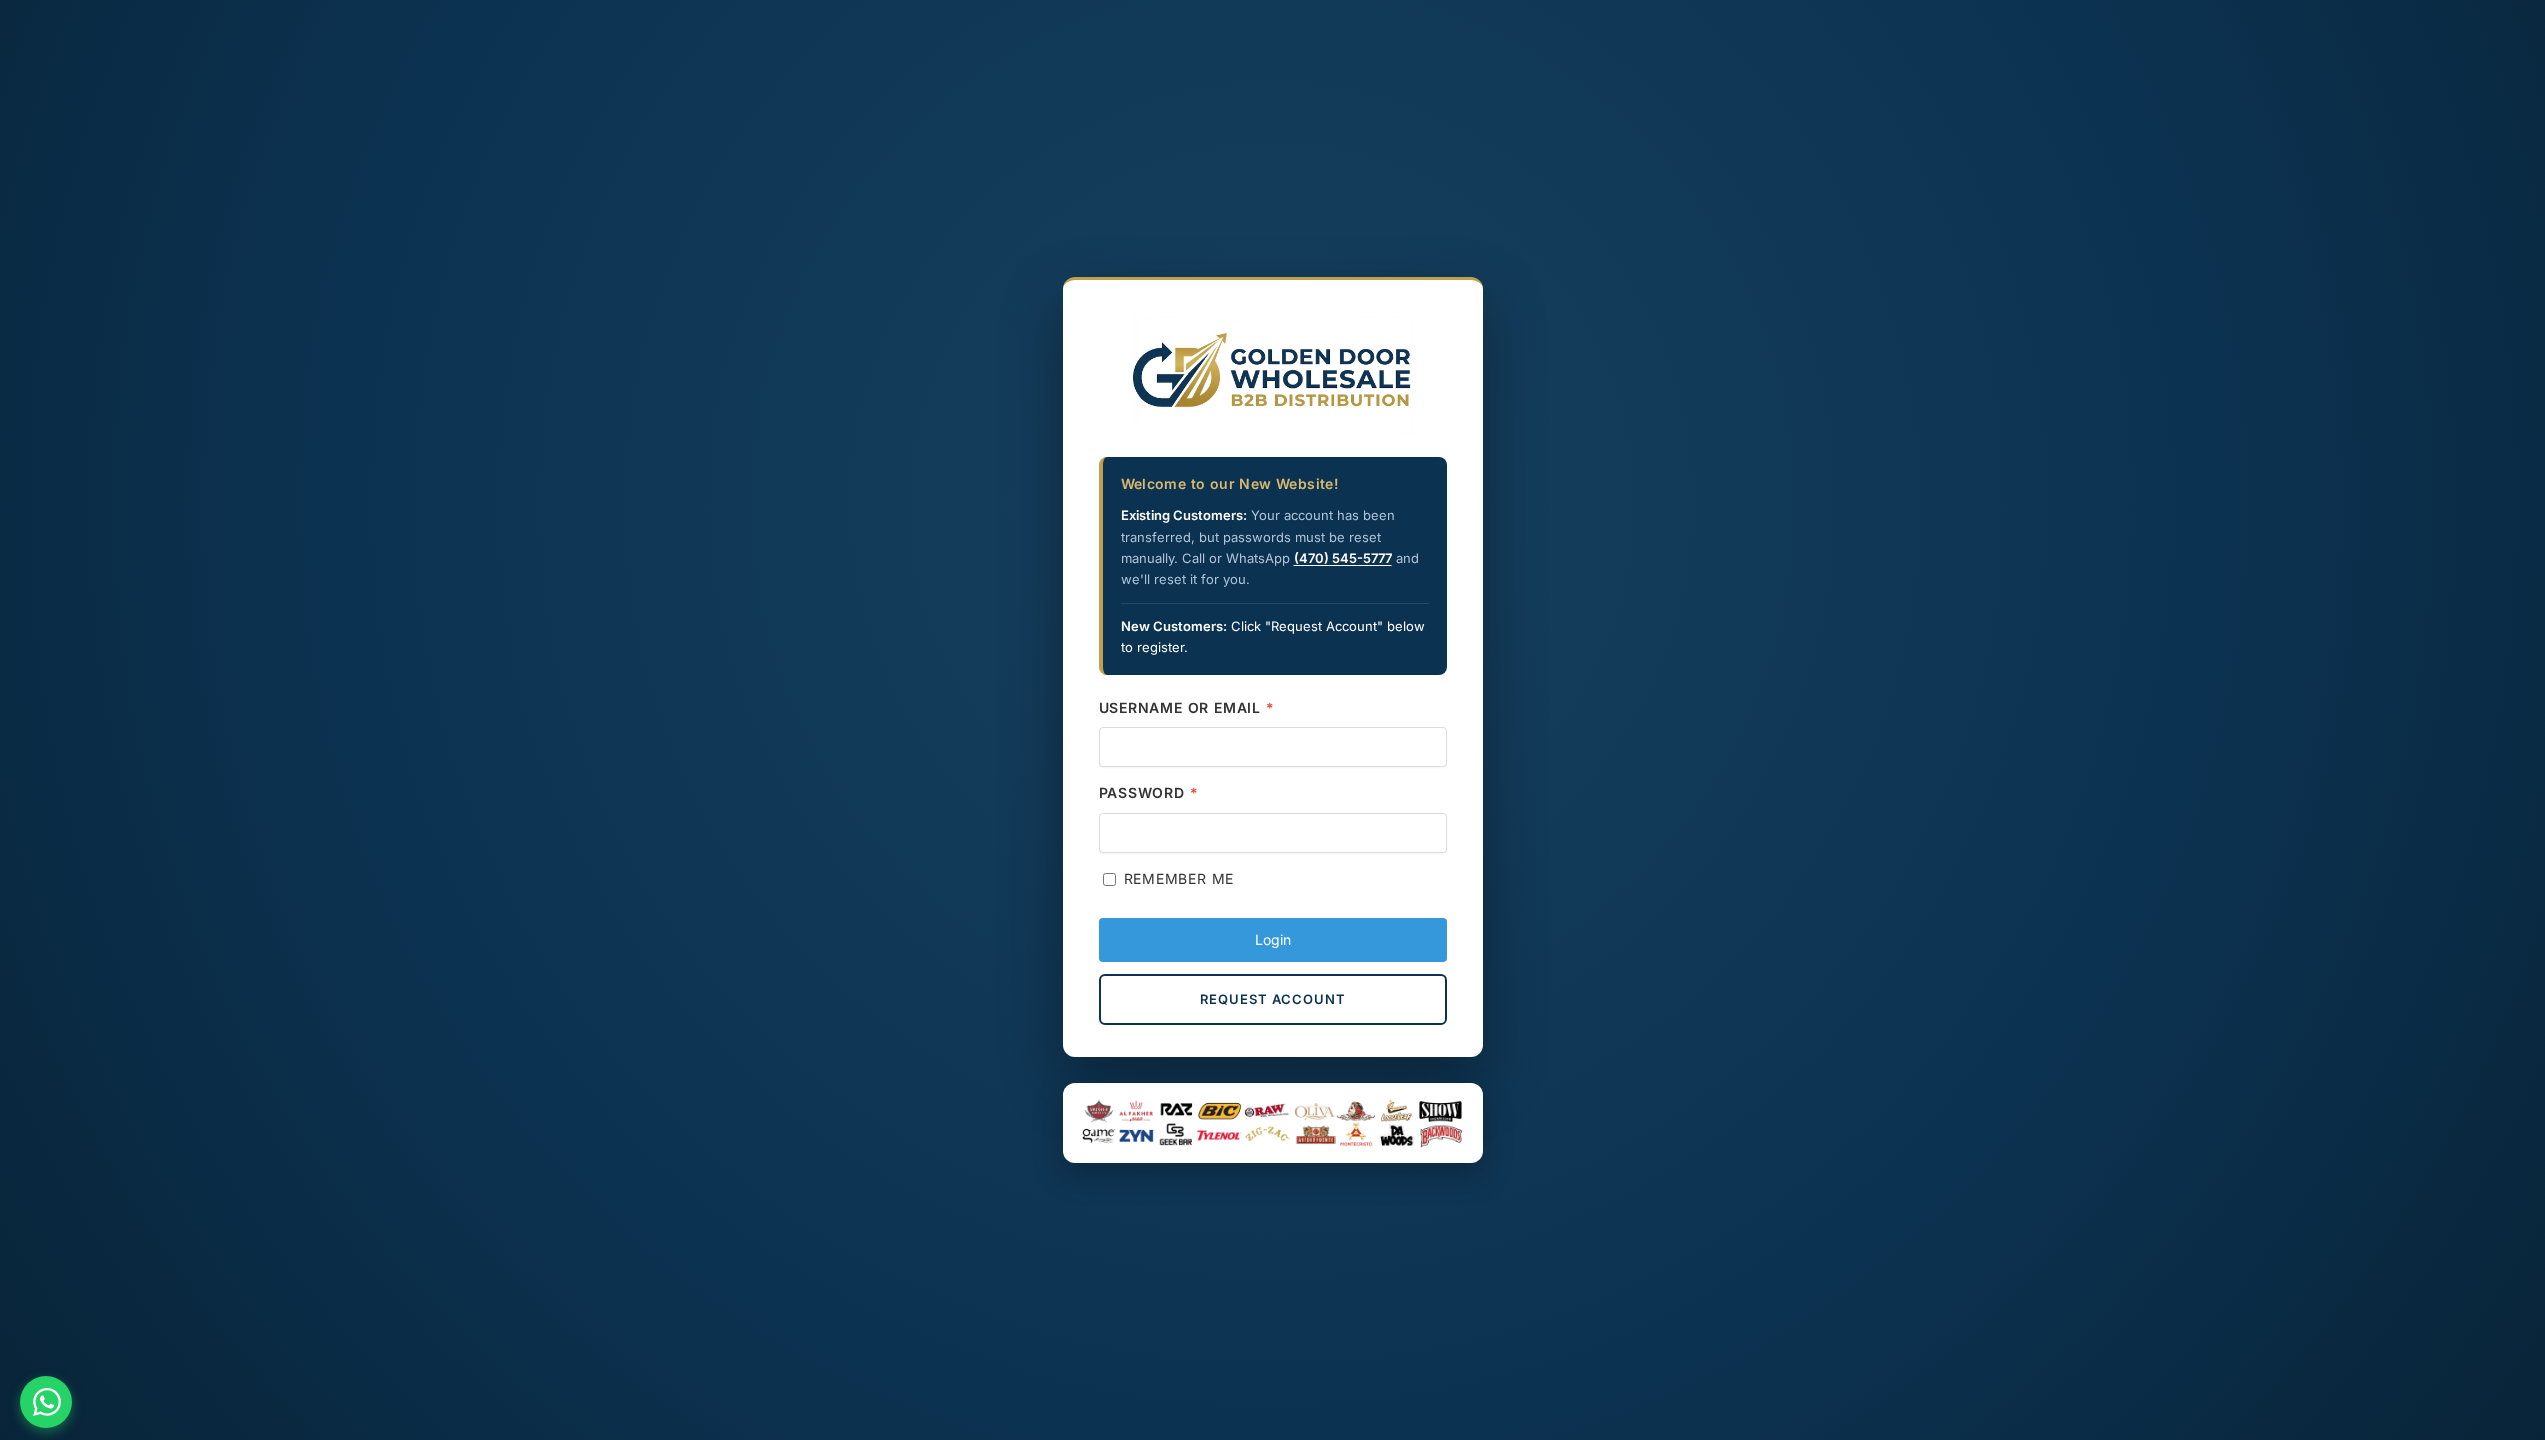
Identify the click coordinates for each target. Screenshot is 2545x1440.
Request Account (1273, 999)
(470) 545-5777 (1343, 558)
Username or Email (1187, 707)
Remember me (1179, 878)
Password (1149, 792)
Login (1273, 939)
